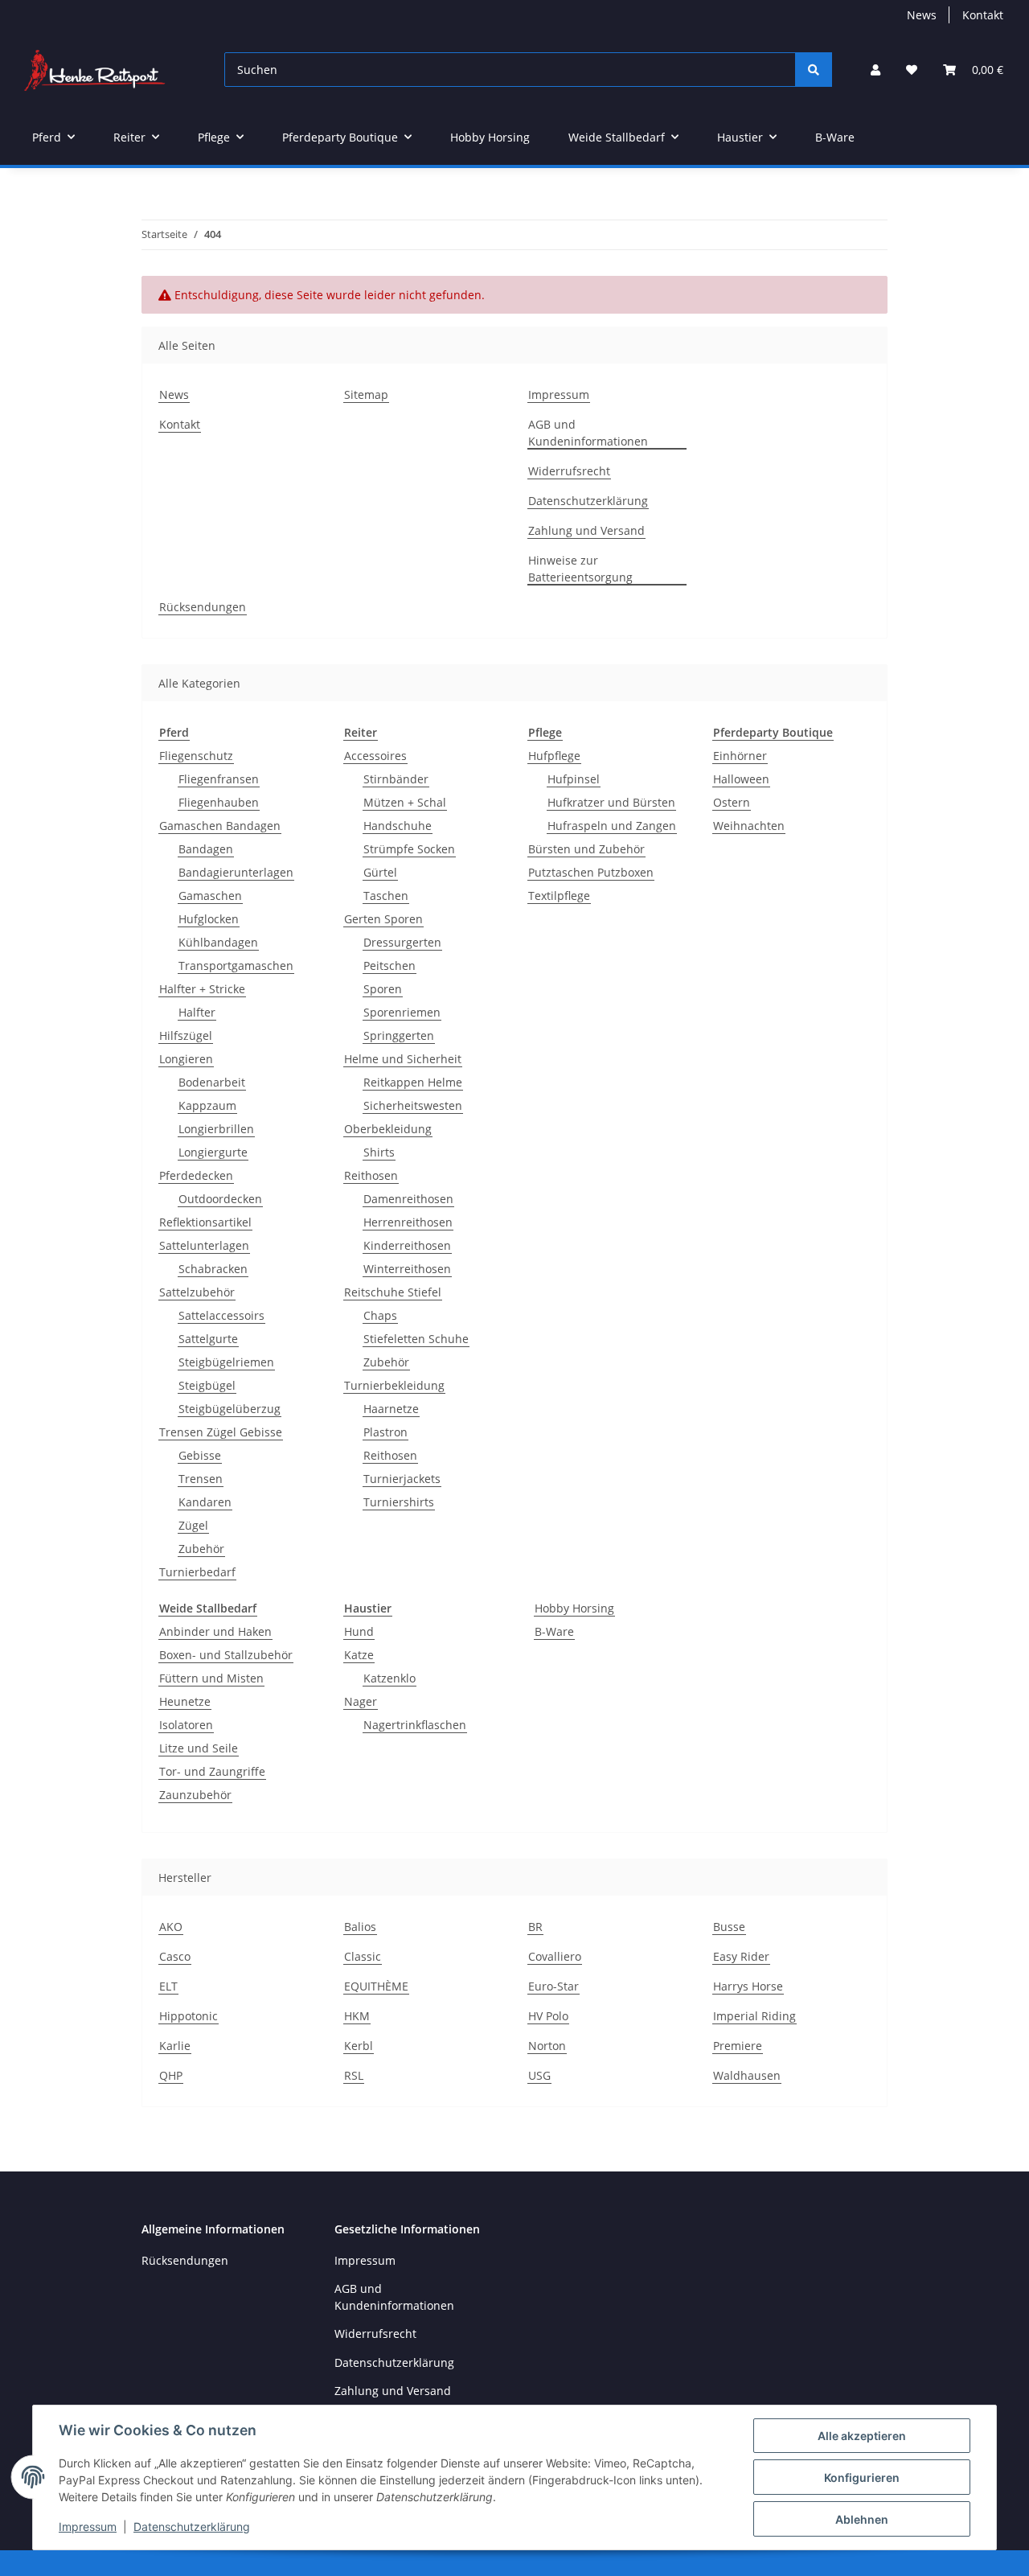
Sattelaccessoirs (221, 1315)
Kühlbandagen (218, 942)
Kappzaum (207, 1105)
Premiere (738, 2046)
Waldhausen (747, 2075)
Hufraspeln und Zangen (612, 826)
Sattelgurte (208, 1339)
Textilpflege (559, 896)
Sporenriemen (402, 1012)
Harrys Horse (748, 1986)
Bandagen (206, 849)
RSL (354, 2075)
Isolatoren (186, 1725)
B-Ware (554, 1631)
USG (539, 2075)
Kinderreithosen (407, 1245)
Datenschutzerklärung (192, 2527)
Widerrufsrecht (569, 471)
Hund (359, 1631)
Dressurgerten (402, 942)
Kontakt (983, 15)
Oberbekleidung (388, 1129)
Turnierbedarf (197, 1572)
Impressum (88, 2527)
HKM (357, 2016)
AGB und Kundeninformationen (588, 433)
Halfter (197, 1012)
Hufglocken (209, 919)
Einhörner (740, 756)
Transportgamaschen (236, 965)
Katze (359, 1655)
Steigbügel (207, 1385)
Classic (363, 1956)
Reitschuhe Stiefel (393, 1292)
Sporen (383, 989)
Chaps (380, 1315)
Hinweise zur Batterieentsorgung (580, 569)
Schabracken (213, 1269)
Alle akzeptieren (862, 2436)
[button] (875, 70)
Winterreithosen (407, 1269)
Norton (547, 2046)
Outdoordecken (220, 1199)
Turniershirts (399, 1502)
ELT (168, 1986)
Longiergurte (213, 1152)
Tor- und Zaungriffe (212, 1771)
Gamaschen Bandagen (220, 826)
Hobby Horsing (574, 1608)
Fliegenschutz (196, 756)
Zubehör (201, 1549)
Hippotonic (189, 2016)
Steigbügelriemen (226, 1362)
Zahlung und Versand (586, 530)
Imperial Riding (754, 2016)
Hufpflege (554, 756)
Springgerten (399, 1035)
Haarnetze (391, 1409)
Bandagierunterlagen (236, 872)
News (922, 15)
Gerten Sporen (383, 919)
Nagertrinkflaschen (415, 1725)
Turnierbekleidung (394, 1385)
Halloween (741, 779)
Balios (360, 1927)
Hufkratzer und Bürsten (611, 802)
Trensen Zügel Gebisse (221, 1432)
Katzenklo (389, 1678)
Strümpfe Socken (409, 849)
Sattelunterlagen (204, 1245)
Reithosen (371, 1175)
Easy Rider (741, 1956)
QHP (171, 2075)
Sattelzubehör (197, 1292)
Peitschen (389, 965)
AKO (171, 1927)
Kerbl (359, 2046)
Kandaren (205, 1502)
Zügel (193, 1525)
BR (535, 1927)
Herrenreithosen (408, 1222)
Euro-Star (553, 1986)
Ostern (732, 802)
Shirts (379, 1152)
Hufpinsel (574, 779)
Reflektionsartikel (205, 1222)
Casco (175, 1956)
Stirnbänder (396, 779)
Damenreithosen (408, 1199)
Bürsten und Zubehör (586, 849)
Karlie (175, 2046)
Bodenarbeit (212, 1082)
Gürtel (380, 872)
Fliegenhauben (219, 802)
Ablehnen (862, 2519)
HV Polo (548, 2016)
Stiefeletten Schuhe (416, 1339)
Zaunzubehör (195, 1795)
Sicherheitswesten (413, 1105)
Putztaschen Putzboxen (591, 872)
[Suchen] (814, 70)
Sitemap (366, 394)
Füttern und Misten (211, 1678)
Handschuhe (398, 826)
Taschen (386, 896)
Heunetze (185, 1701)
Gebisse (200, 1455)
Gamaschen (210, 896)
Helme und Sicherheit (403, 1059)
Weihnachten (749, 826)
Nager (361, 1701)
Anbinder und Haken (215, 1631)
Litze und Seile (199, 1748)
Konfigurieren (862, 2477)
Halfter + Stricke (202, 989)
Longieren (186, 1059)
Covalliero (555, 1956)
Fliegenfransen (219, 779)
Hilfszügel (186, 1035)
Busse (729, 1927)
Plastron (385, 1432)
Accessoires (375, 756)
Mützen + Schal (405, 802)
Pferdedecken (196, 1175)
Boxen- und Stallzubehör (226, 1655)
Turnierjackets (402, 1479)
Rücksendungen (203, 607)
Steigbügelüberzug (230, 1409)
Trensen (201, 1479)
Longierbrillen (216, 1129)
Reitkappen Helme (413, 1082)
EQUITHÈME (376, 1986)
